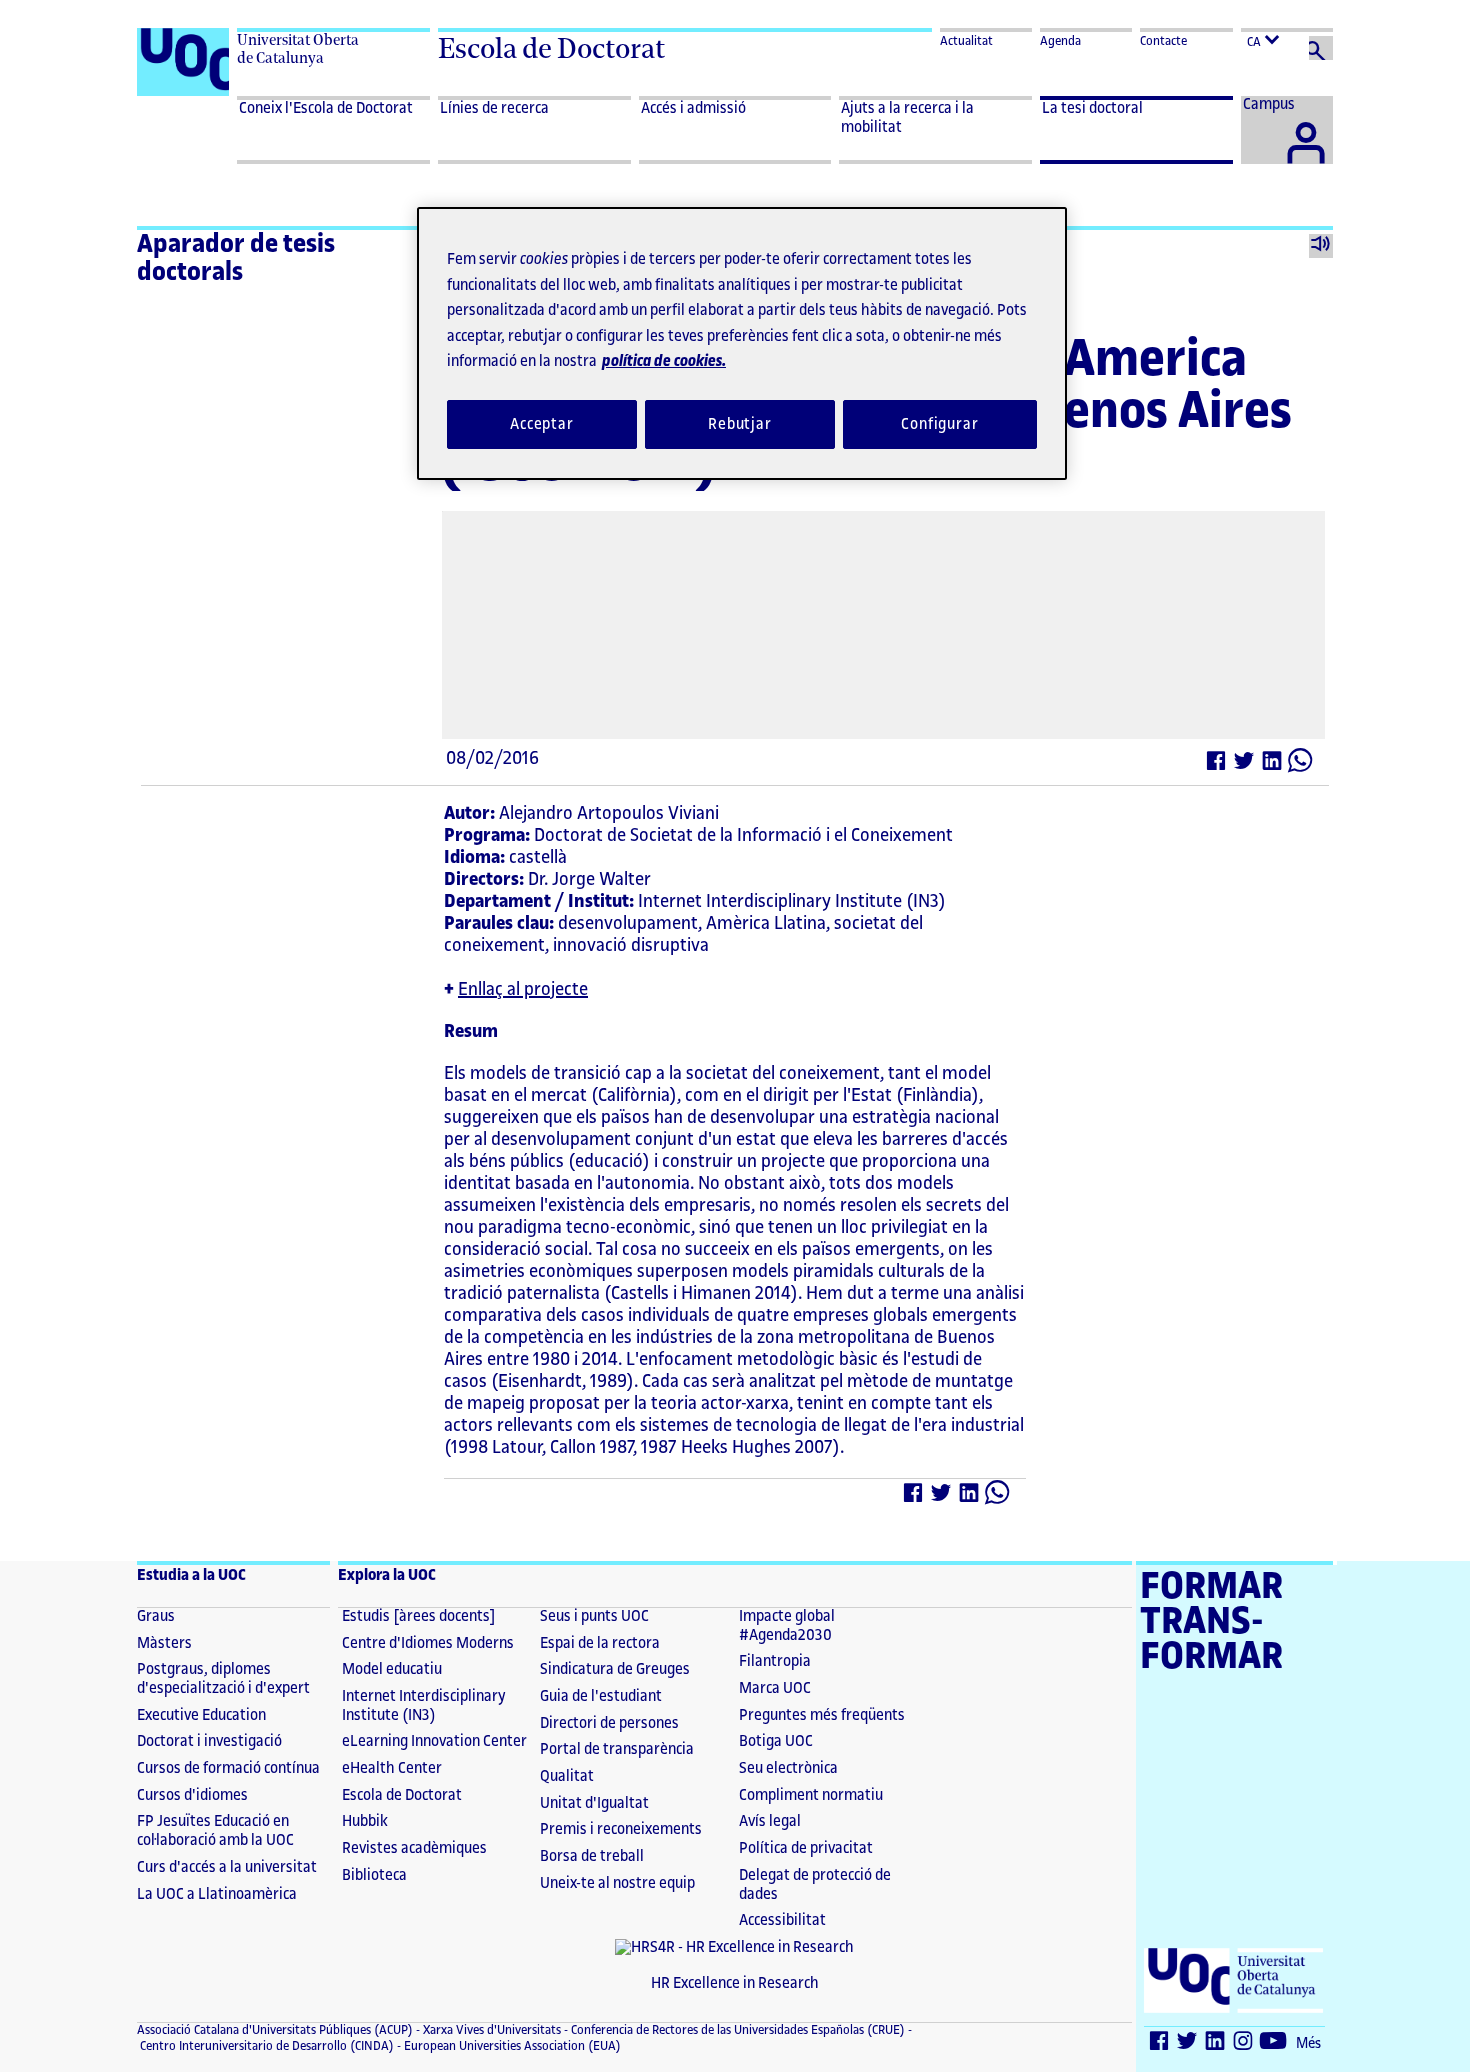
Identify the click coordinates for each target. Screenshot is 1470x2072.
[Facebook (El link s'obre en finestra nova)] (1217, 765)
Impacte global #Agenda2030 (787, 1626)
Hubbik (365, 1821)
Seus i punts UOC (594, 1616)
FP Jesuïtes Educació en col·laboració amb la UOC (215, 1831)
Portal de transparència (617, 1749)
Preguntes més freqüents (822, 1715)
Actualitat (966, 41)
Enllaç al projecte (523, 989)
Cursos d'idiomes (192, 1795)
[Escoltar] (1321, 246)
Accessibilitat (782, 1920)
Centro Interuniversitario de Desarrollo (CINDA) (265, 2046)
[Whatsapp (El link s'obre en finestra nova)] (1301, 765)
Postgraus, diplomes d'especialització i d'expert (223, 1679)
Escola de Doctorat (551, 48)
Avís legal (770, 1821)
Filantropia (775, 1661)
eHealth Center (392, 1768)
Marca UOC (775, 1688)
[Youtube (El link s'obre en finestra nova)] (1274, 2045)
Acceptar (542, 424)
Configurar (940, 424)
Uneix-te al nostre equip (617, 1883)
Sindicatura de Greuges (615, 1669)
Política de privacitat (806, 1848)
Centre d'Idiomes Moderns (428, 1643)
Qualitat (567, 1776)
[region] (742, 343)
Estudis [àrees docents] (419, 1616)
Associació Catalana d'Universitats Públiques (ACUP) (275, 2030)
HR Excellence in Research (735, 1983)
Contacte (1163, 41)
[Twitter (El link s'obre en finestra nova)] (1245, 765)
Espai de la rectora (600, 1643)
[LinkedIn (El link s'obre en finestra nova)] (1273, 765)
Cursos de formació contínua (228, 1768)
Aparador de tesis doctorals (236, 258)
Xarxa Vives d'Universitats (490, 2030)
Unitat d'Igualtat (594, 1803)
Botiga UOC (776, 1741)
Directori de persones (609, 1723)
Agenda (1060, 41)
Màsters (164, 1643)
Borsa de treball (592, 1856)
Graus (156, 1616)
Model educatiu (392, 1669)
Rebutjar (740, 424)
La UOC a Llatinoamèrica (217, 1894)
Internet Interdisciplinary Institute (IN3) (424, 1706)
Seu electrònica (788, 1768)
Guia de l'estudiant (601, 1696)
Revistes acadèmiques (414, 1848)
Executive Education (201, 1715)
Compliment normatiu (811, 1795)
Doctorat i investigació (209, 1741)
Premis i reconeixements (621, 1829)
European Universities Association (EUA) (511, 2046)
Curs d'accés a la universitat (227, 1867)
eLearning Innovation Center (434, 1741)
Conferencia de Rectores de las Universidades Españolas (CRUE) (736, 2030)
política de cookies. (664, 361)
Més (1308, 2044)
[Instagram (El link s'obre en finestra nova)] (1244, 2045)
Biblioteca (374, 1875)
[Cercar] (1321, 48)
